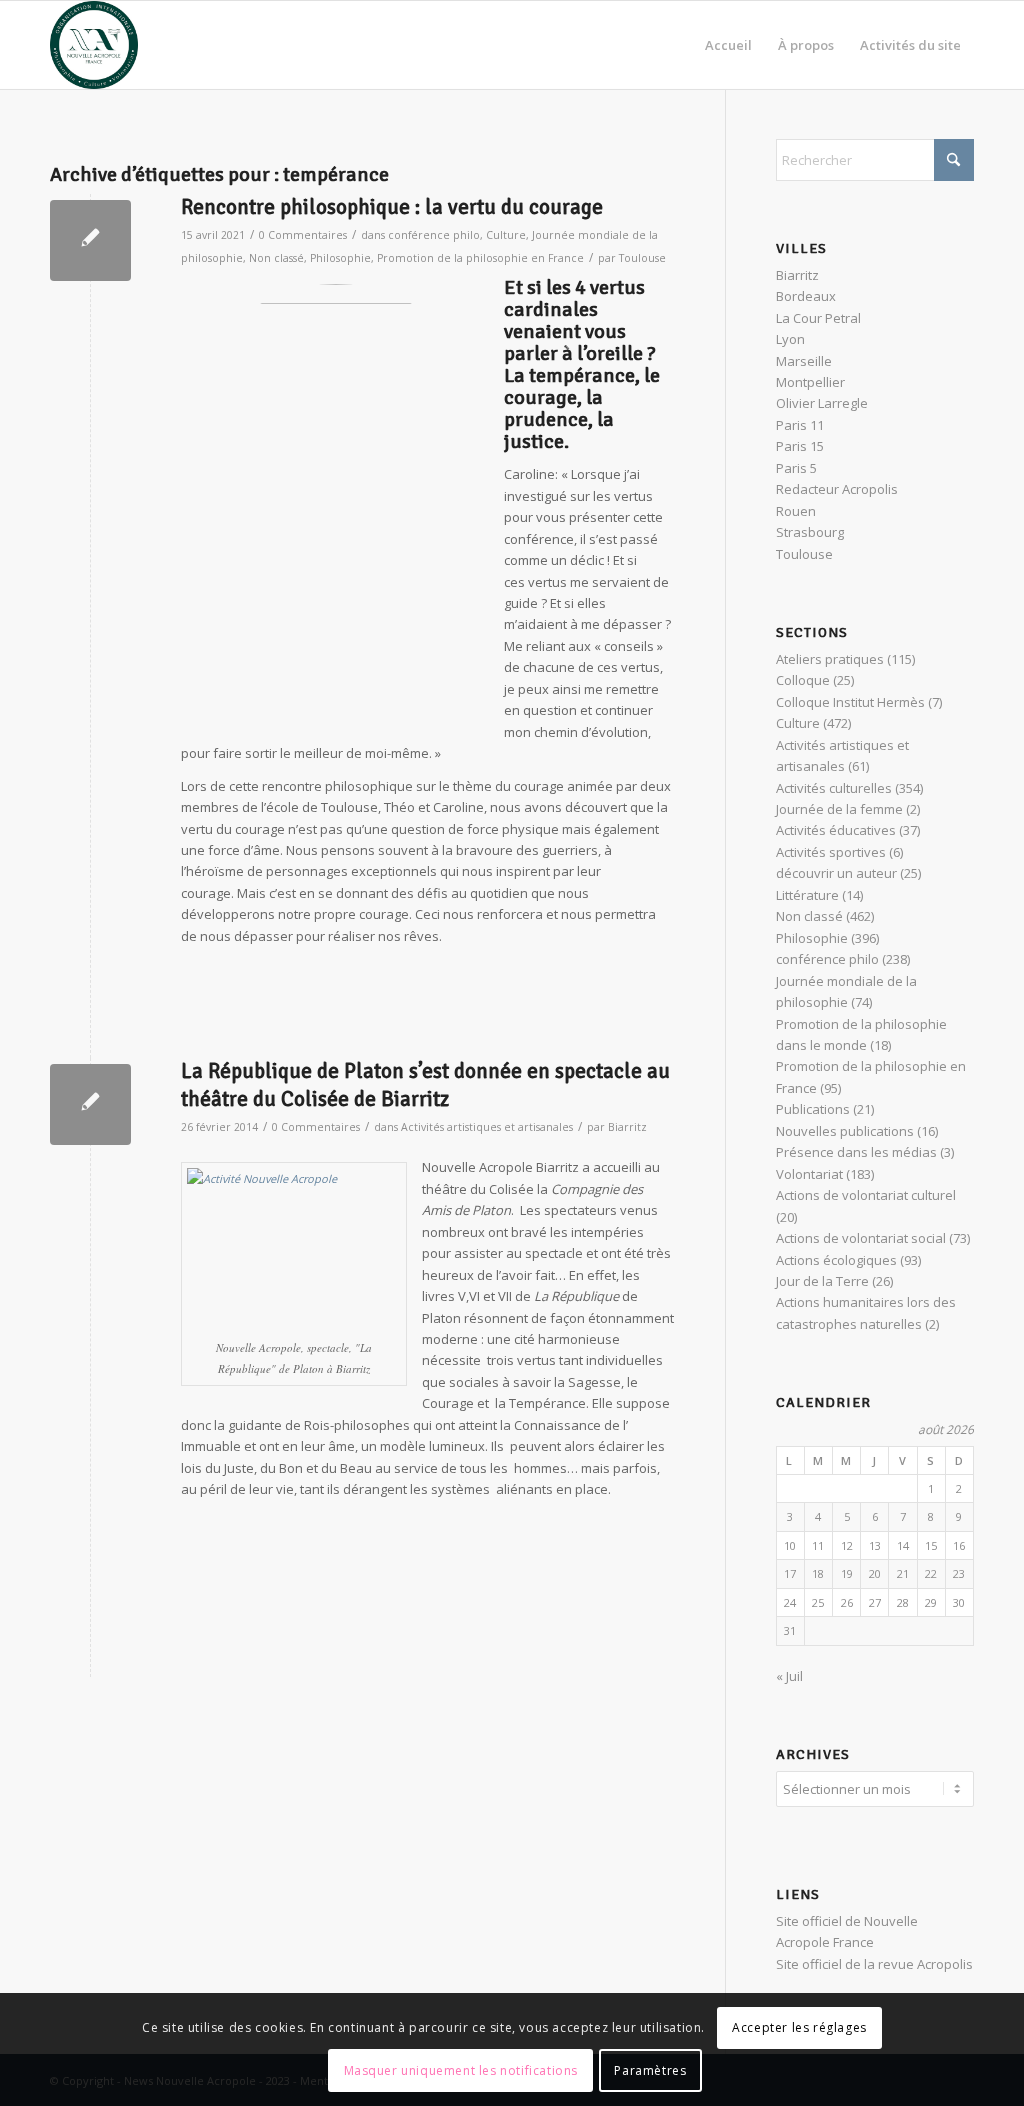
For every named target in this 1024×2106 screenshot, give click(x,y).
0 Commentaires (303, 235)
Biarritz (627, 1127)
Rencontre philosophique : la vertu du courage (392, 207)
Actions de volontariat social (861, 1238)
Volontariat (809, 1174)
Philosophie (340, 258)
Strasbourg (810, 532)
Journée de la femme (839, 809)
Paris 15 (800, 446)
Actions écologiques (836, 1260)
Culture (506, 235)
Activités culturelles (834, 788)
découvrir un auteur (836, 873)
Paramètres (650, 2070)
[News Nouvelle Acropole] (94, 45)
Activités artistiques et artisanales (487, 1127)
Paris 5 (796, 468)
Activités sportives (831, 852)
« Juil (789, 1676)
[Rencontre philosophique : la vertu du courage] (90, 240)
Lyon (790, 339)
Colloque (803, 680)
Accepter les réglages (799, 2027)
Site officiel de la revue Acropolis (874, 1964)
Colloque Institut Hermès (850, 702)
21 (903, 1573)
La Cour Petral (818, 318)
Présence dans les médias (856, 1152)
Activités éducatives (836, 830)
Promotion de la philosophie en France (480, 258)
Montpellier (810, 382)
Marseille (804, 361)
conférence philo (434, 235)
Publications (813, 1109)
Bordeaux (806, 296)
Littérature (807, 895)
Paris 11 (800, 425)
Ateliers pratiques (830, 659)
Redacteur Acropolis (837, 489)
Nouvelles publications (845, 1131)
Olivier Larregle (822, 403)
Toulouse (642, 258)
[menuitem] (728, 45)
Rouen (796, 511)
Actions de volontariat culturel (866, 1195)
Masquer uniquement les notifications (461, 2070)
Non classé (276, 258)
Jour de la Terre (822, 1281)
